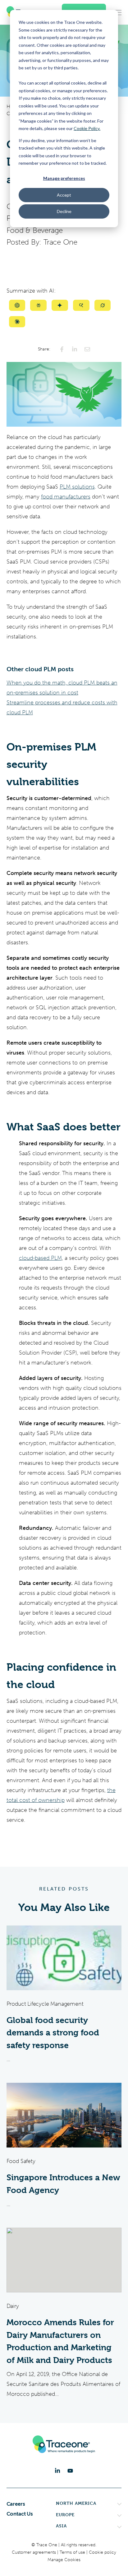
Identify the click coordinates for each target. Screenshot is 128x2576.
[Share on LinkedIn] (75, 349)
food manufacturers (66, 497)
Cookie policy (103, 2552)
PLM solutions (77, 487)
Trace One (60, 242)
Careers (16, 2504)
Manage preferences (64, 178)
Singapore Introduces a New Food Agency (63, 2184)
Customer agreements (34, 2552)
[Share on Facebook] (62, 349)
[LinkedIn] (57, 2471)
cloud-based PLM (40, 1258)
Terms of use (73, 2552)
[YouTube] (70, 2471)
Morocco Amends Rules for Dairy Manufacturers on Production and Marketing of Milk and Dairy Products (60, 2341)
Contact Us (20, 2514)
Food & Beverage (35, 230)
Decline (64, 211)
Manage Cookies (64, 2560)
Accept (64, 195)
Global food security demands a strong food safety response (53, 2033)
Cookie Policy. (87, 128)
